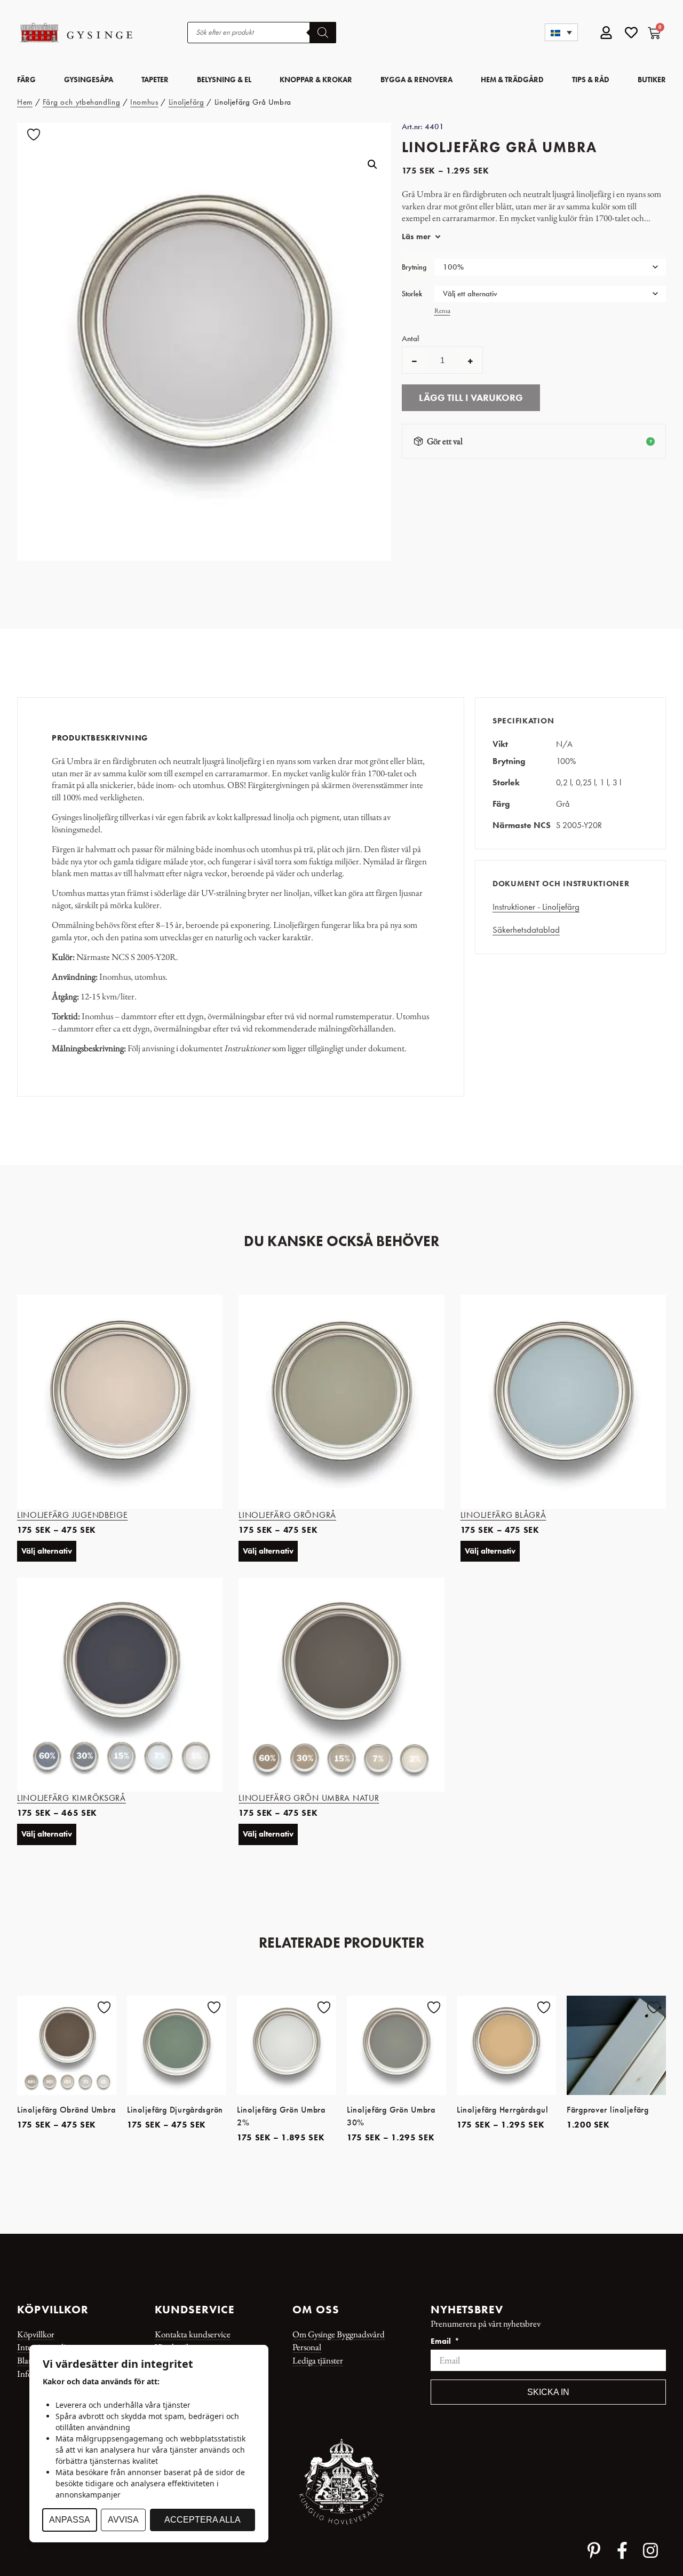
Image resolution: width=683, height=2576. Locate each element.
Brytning (414, 267)
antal (410, 339)
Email (442, 2342)
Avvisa (123, 2520)
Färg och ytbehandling (81, 102)
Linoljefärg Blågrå (503, 1515)
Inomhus (144, 102)
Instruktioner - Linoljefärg (536, 907)
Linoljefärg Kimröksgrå (72, 1798)
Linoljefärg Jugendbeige (73, 1515)
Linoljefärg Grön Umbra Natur (309, 1798)
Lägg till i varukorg (471, 398)
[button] (561, 32)
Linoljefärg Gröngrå (287, 1515)
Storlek (412, 294)
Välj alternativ (47, 1551)
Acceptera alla (202, 2520)
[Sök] (323, 33)
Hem (25, 102)
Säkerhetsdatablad (526, 929)
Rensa (442, 310)
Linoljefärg (186, 102)
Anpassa (70, 2520)
